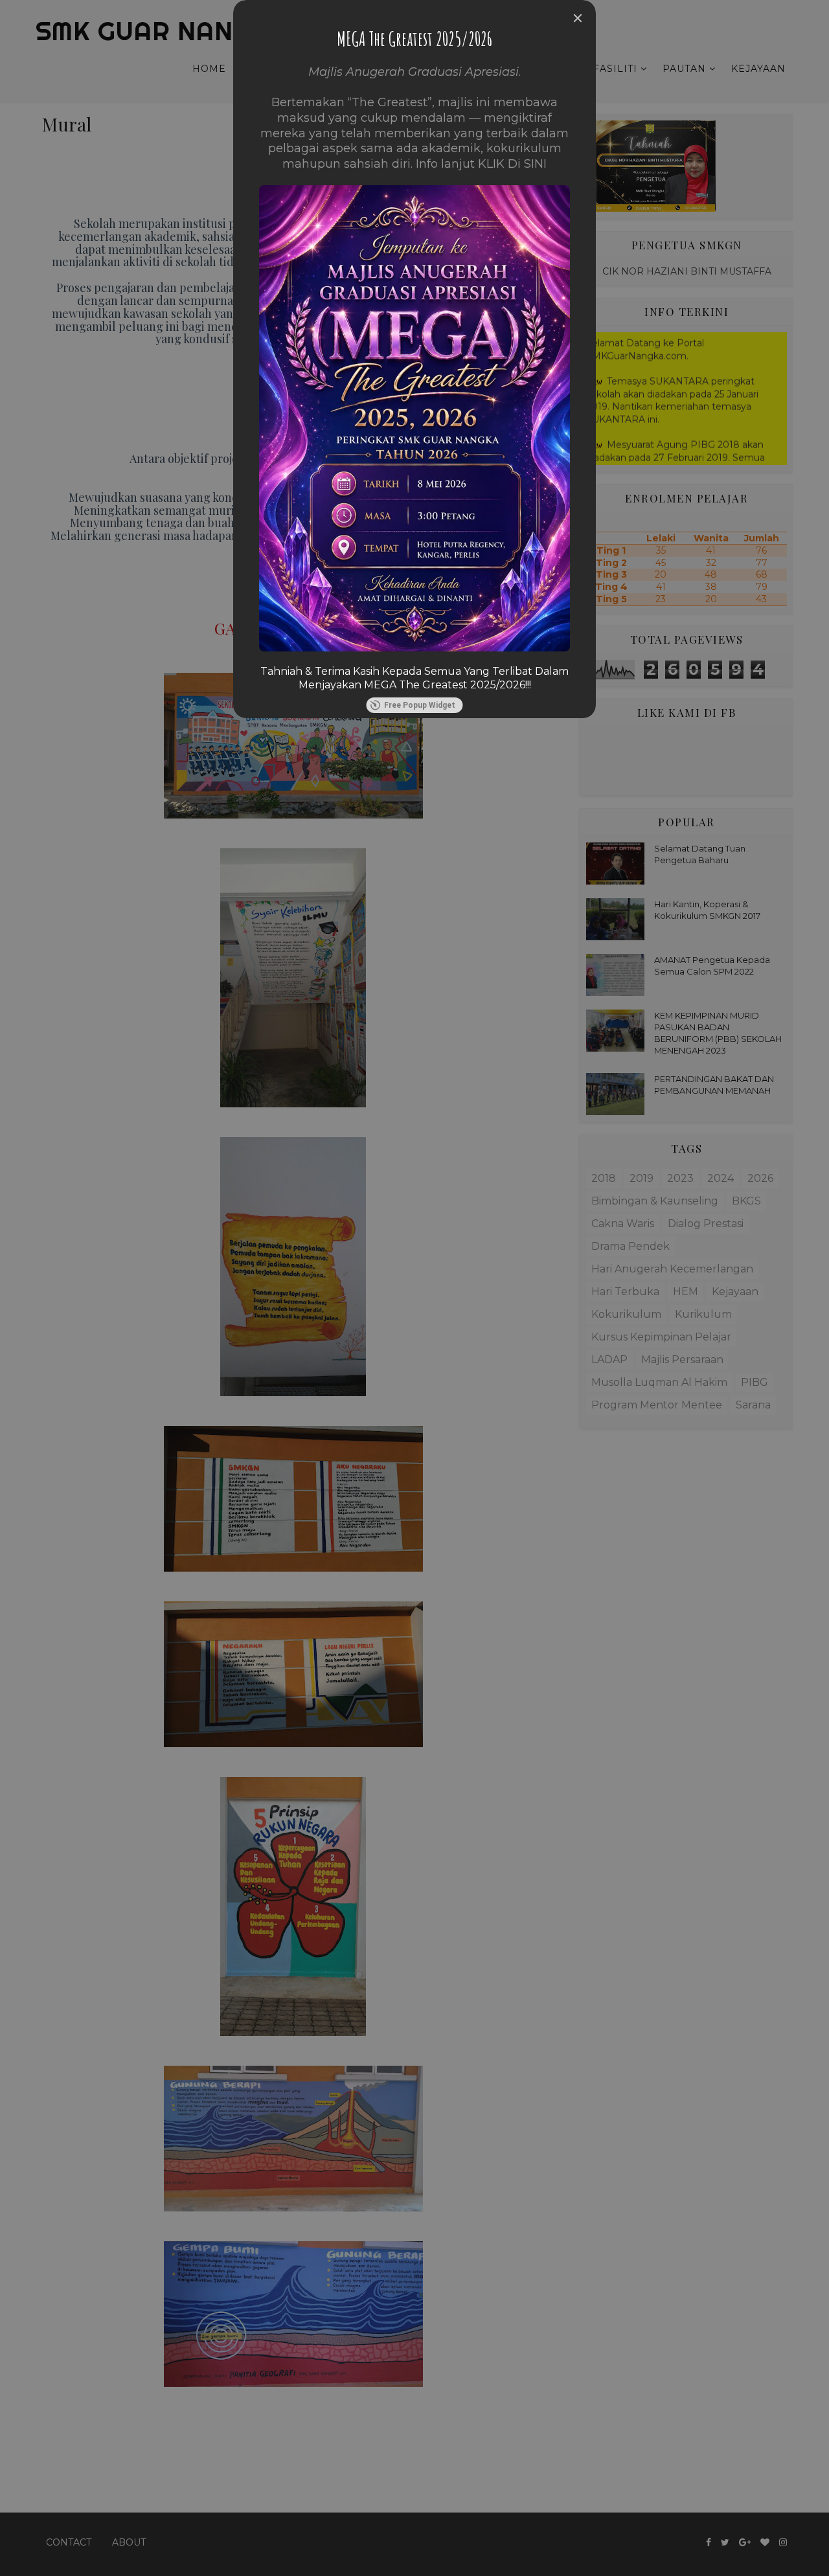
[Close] (578, 18)
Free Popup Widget (420, 705)
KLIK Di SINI (512, 164)
